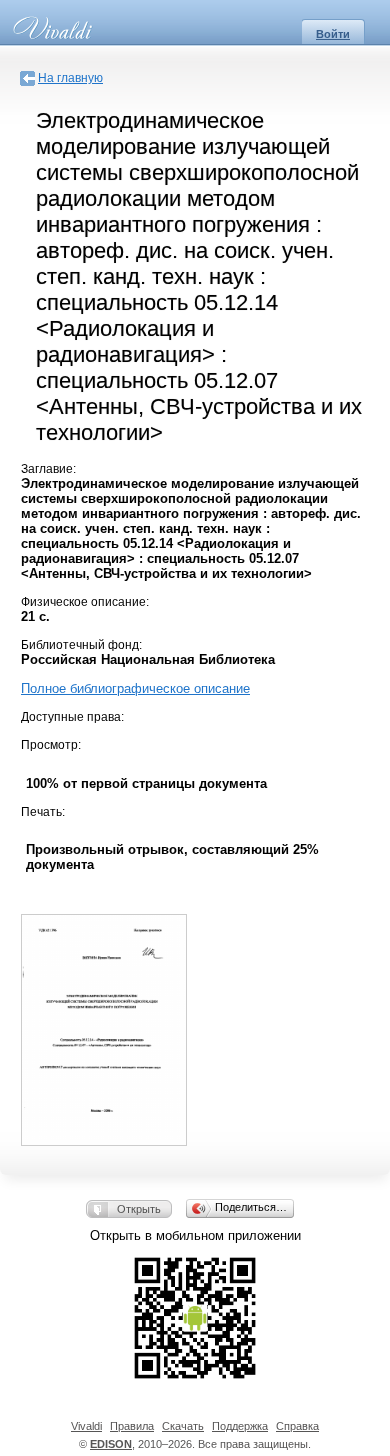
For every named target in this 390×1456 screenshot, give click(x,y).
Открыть (139, 1209)
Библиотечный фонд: (81, 645)
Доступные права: (72, 717)
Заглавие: (48, 469)
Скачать (183, 1426)
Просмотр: (51, 745)
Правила (132, 1426)
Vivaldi (86, 1426)
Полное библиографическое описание (135, 688)
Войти (333, 34)
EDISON (111, 1444)
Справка (297, 1426)
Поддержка (240, 1426)
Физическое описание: (85, 602)
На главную (70, 78)
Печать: (43, 812)
